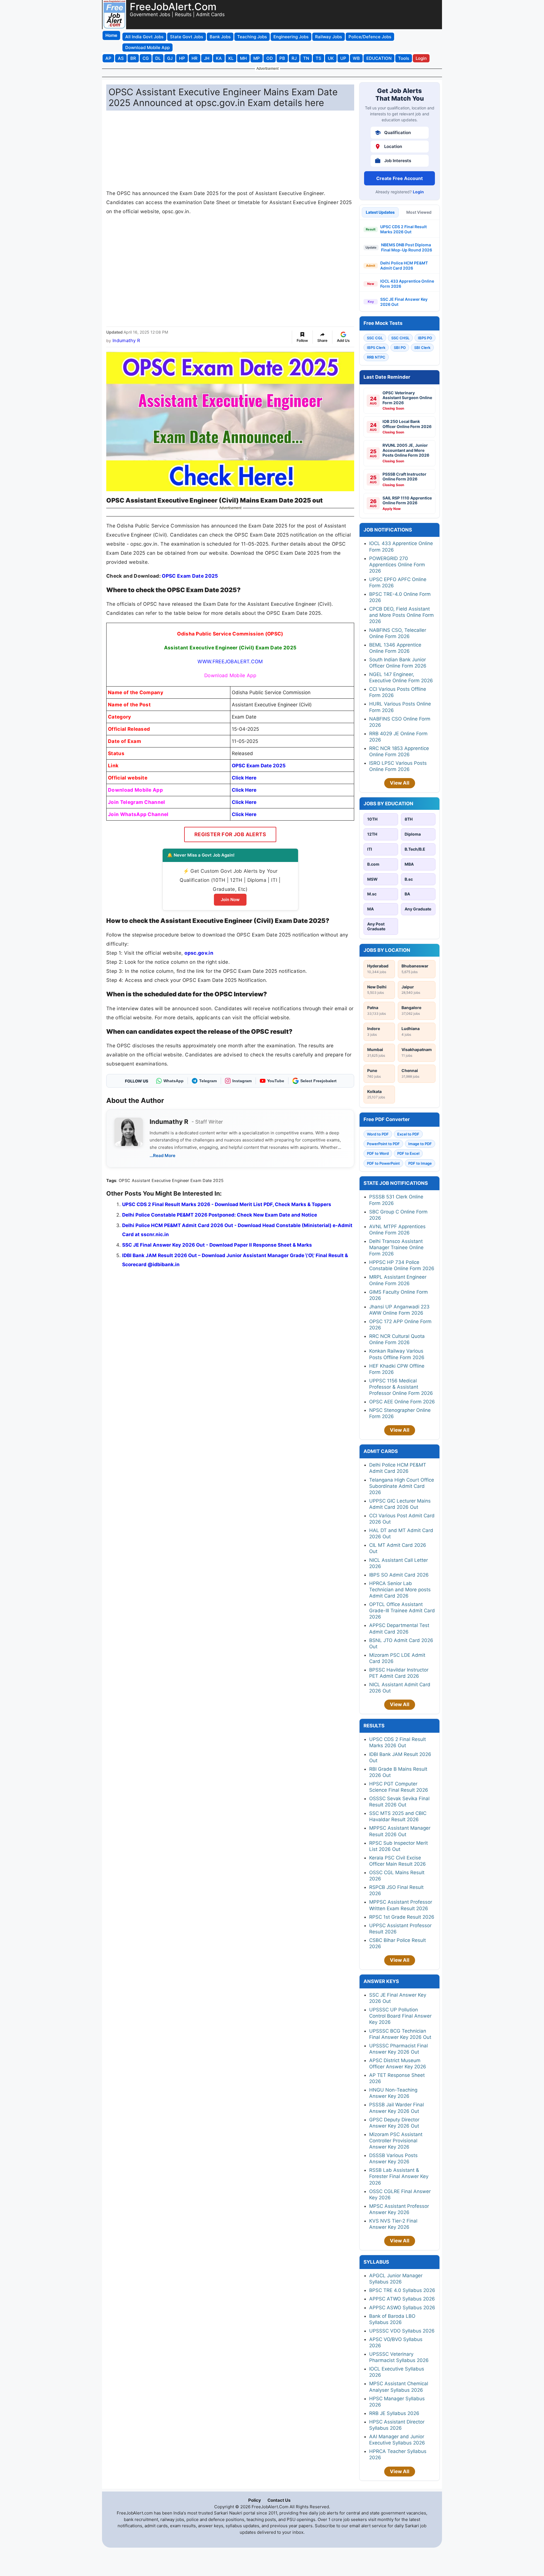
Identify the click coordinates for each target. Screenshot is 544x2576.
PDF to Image (420, 1163)
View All (400, 783)
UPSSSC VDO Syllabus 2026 (402, 2331)
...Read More (162, 1155)
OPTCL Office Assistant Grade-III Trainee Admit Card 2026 (402, 1611)
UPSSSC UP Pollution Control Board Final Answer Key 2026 (400, 2016)
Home (111, 35)
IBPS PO (425, 338)
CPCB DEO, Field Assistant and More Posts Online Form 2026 (401, 615)
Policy (255, 2500)
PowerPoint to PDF (383, 1144)
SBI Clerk (422, 348)
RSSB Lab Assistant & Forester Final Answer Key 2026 (399, 2176)
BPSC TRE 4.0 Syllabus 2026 (402, 2290)
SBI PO (400, 348)
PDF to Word (378, 1153)
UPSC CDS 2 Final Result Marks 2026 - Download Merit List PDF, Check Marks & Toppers (227, 1204)
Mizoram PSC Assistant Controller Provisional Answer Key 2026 (396, 2141)
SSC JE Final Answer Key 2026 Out (404, 302)
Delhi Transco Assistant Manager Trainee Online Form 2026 (396, 1247)
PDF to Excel (408, 1153)
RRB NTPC (376, 357)
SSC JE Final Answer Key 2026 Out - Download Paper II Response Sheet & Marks (217, 1245)
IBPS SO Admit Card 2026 (399, 1575)
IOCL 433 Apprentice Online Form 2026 (407, 284)
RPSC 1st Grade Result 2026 (402, 1917)
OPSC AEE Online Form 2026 (402, 1402)
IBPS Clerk (376, 348)
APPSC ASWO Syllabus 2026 (402, 2308)
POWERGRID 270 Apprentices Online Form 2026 (397, 565)
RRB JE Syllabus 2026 (394, 2413)
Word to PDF (378, 1134)
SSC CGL (375, 338)
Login (418, 192)
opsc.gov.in (199, 953)
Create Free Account (399, 178)
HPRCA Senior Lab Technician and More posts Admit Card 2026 (400, 1590)
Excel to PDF (408, 1134)
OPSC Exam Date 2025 (190, 576)
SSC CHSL (400, 338)
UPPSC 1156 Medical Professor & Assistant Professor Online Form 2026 (401, 1387)
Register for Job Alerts (230, 834)
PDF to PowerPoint (383, 1163)
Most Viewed (419, 212)
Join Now (230, 900)
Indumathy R (126, 340)
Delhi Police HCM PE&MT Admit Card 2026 (404, 265)
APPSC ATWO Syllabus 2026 (402, 2299)
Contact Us (279, 2500)
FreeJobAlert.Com (173, 7)
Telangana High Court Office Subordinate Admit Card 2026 (402, 1486)
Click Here (244, 778)
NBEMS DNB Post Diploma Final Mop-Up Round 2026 (407, 247)
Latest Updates (380, 212)
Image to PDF (420, 1144)
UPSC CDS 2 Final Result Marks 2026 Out (403, 229)
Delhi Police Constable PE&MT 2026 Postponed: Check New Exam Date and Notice (220, 1215)
